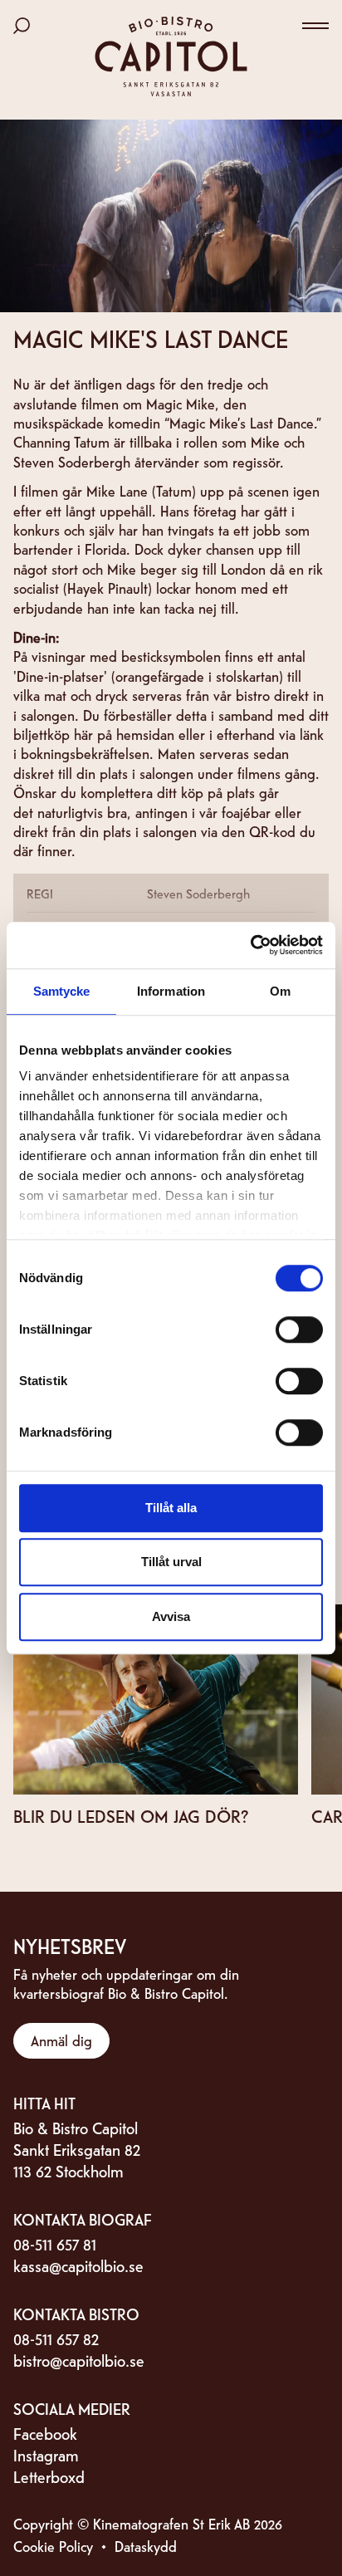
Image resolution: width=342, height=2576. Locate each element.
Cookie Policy (53, 2546)
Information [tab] (171, 991)
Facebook (45, 2433)
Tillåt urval (171, 1562)
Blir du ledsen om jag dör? (131, 1815)
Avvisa (171, 1616)
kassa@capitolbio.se (78, 2265)
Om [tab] (280, 991)
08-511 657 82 (56, 2338)
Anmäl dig (61, 2040)
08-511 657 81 (55, 2243)
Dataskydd (146, 2546)
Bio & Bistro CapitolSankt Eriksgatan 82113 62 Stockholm (77, 2149)
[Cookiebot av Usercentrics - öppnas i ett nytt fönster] (250, 945)
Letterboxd (49, 2476)
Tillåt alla (171, 1508)
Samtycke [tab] (62, 991)
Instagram (46, 2454)
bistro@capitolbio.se (79, 2360)
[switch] (299, 1330)
